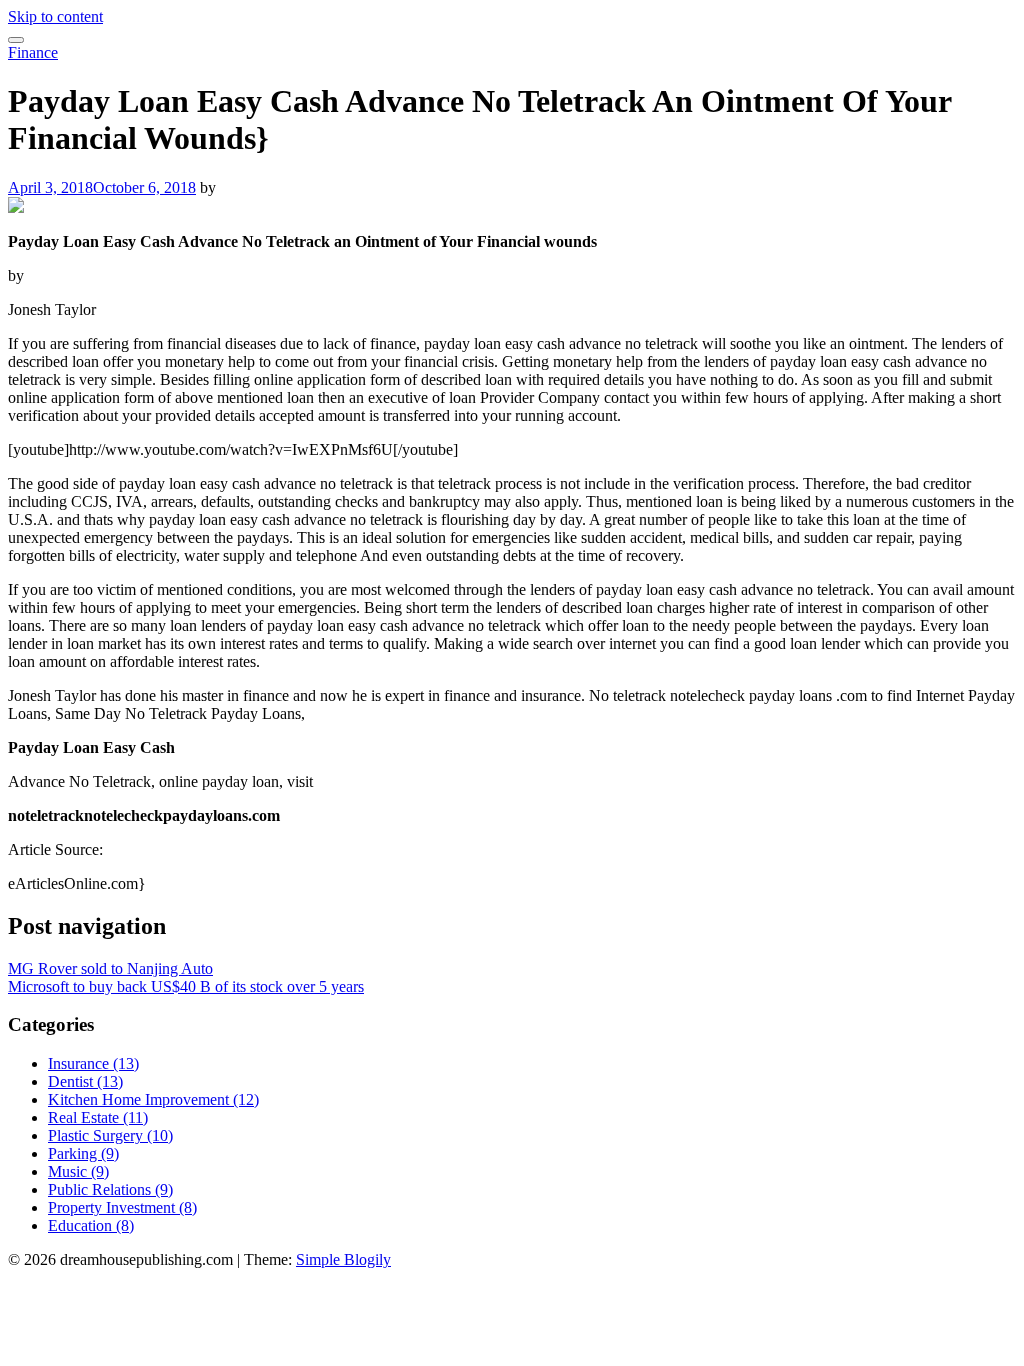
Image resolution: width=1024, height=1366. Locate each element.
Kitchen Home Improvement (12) (153, 1099)
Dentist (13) (85, 1081)
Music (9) (78, 1171)
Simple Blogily (343, 1259)
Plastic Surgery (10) (110, 1135)
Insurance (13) (93, 1063)
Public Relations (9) (110, 1189)
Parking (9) (83, 1153)
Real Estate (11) (98, 1117)
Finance (33, 52)
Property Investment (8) (122, 1207)
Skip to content (55, 16)
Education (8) (91, 1225)
